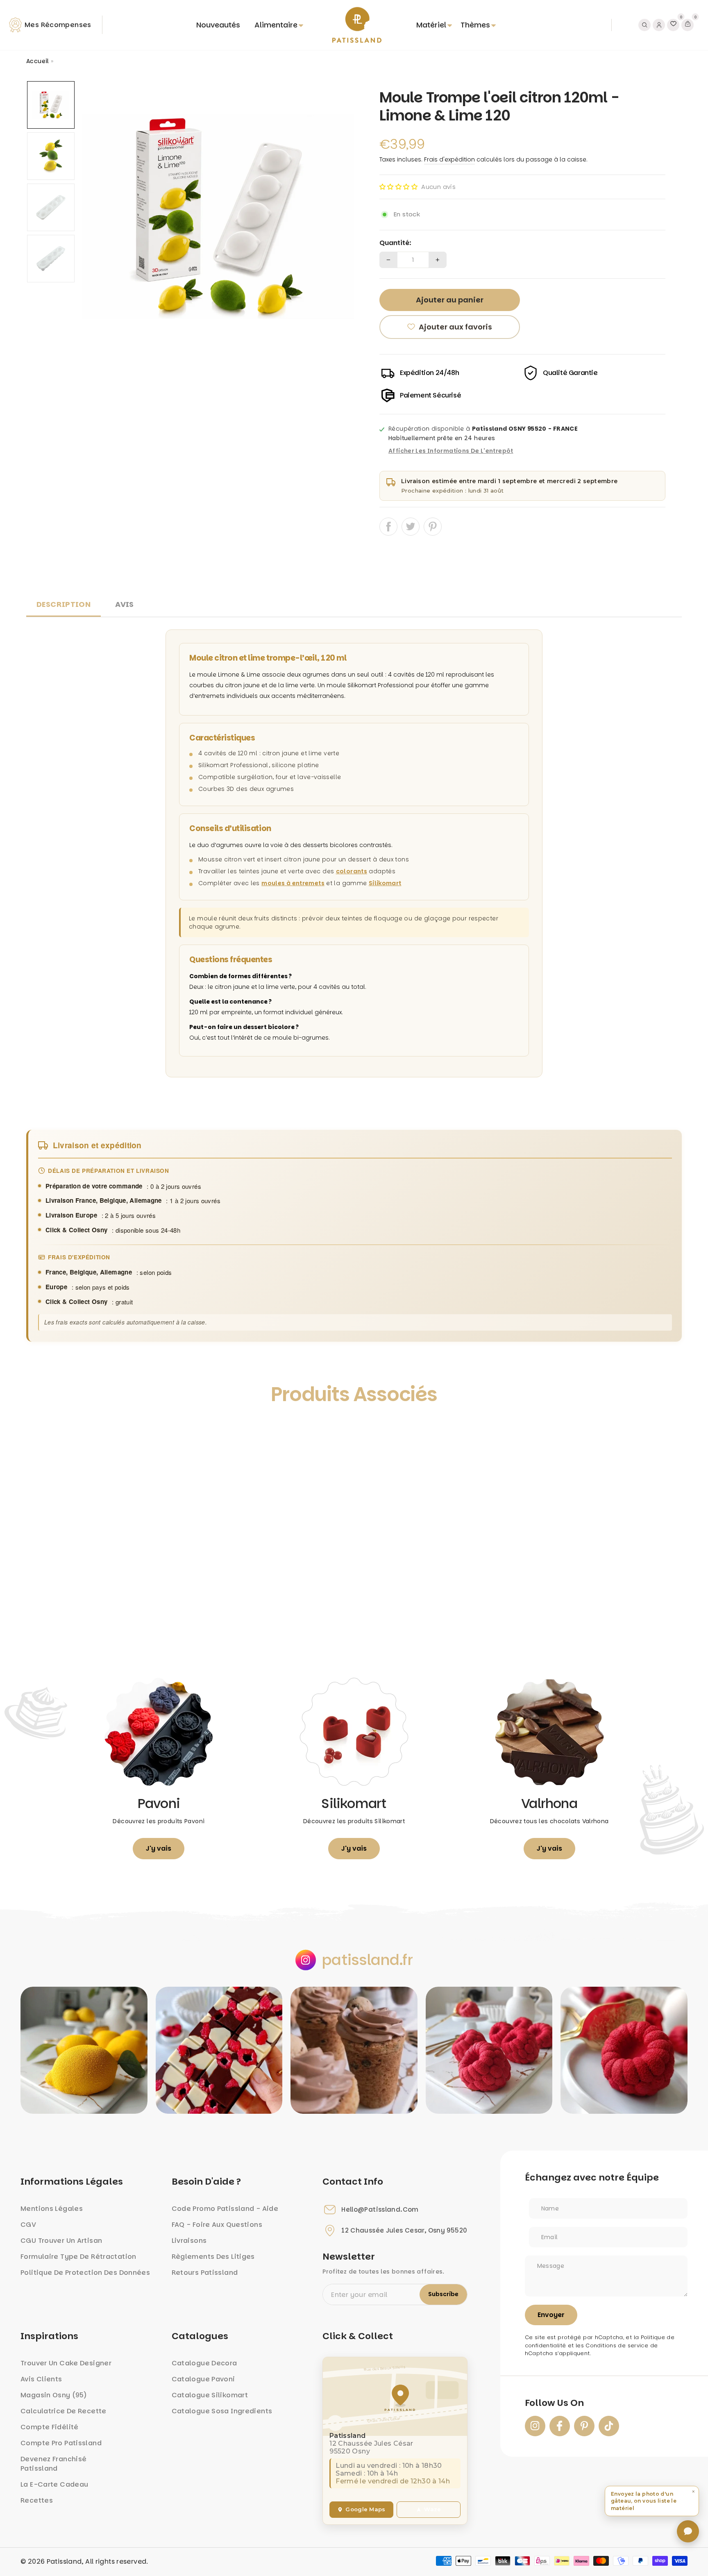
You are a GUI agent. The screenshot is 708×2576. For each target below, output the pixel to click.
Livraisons (189, 2241)
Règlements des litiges (213, 2257)
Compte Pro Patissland (61, 2443)
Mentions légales (52, 2209)
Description (64, 604)
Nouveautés (218, 25)
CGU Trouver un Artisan (61, 2241)
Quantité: (395, 243)
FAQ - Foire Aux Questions (217, 2225)
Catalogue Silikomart (210, 2395)
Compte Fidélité (50, 2427)
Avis (125, 604)
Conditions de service (617, 2345)
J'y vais (159, 1848)
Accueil (38, 61)
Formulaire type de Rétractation (78, 2257)
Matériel (431, 25)
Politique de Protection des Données (85, 2273)
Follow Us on (554, 2403)
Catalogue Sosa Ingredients (222, 2411)
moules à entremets (293, 883)
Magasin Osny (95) (54, 2395)
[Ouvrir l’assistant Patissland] (688, 2531)
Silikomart (385, 883)
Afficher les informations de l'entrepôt (451, 451)
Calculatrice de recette (64, 2411)
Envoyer (551, 2315)
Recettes (37, 2500)
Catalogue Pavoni (203, 2379)
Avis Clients (41, 2379)
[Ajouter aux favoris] (41, 1432)
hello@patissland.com (380, 2210)
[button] (398, 187)
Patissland (64, 2561)
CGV (28, 2225)
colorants (352, 871)
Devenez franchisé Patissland (53, 2464)
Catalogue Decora (204, 2363)
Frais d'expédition (449, 159)
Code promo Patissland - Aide (225, 2209)
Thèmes (475, 25)
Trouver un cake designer (66, 2363)
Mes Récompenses (58, 25)
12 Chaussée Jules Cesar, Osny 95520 (404, 2231)
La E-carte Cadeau (54, 2484)
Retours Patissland (205, 2273)
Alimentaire (276, 25)
